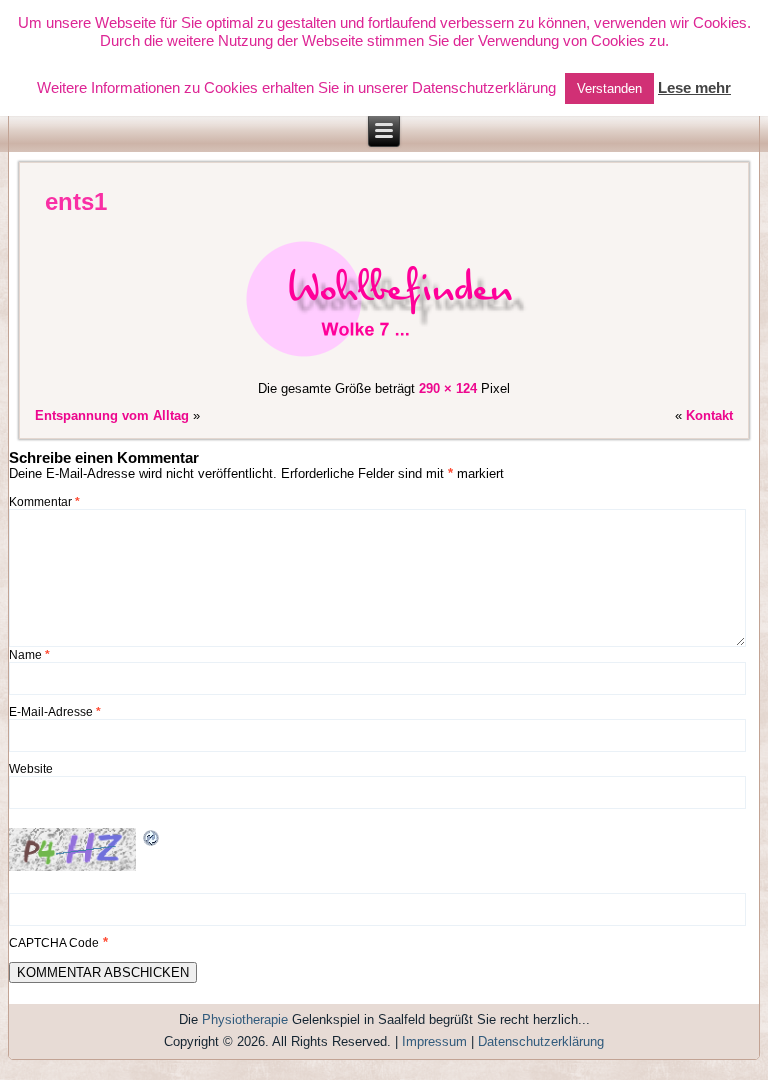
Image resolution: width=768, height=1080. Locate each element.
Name (29, 655)
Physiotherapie (245, 1019)
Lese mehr (694, 87)
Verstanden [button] (609, 88)
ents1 (76, 201)
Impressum (434, 1041)
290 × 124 (448, 388)
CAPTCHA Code (54, 943)
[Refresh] (152, 840)
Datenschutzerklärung (541, 1041)
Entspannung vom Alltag (112, 415)
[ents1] (384, 361)
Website (31, 769)
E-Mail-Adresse (55, 712)
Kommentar (44, 502)
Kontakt (709, 415)
